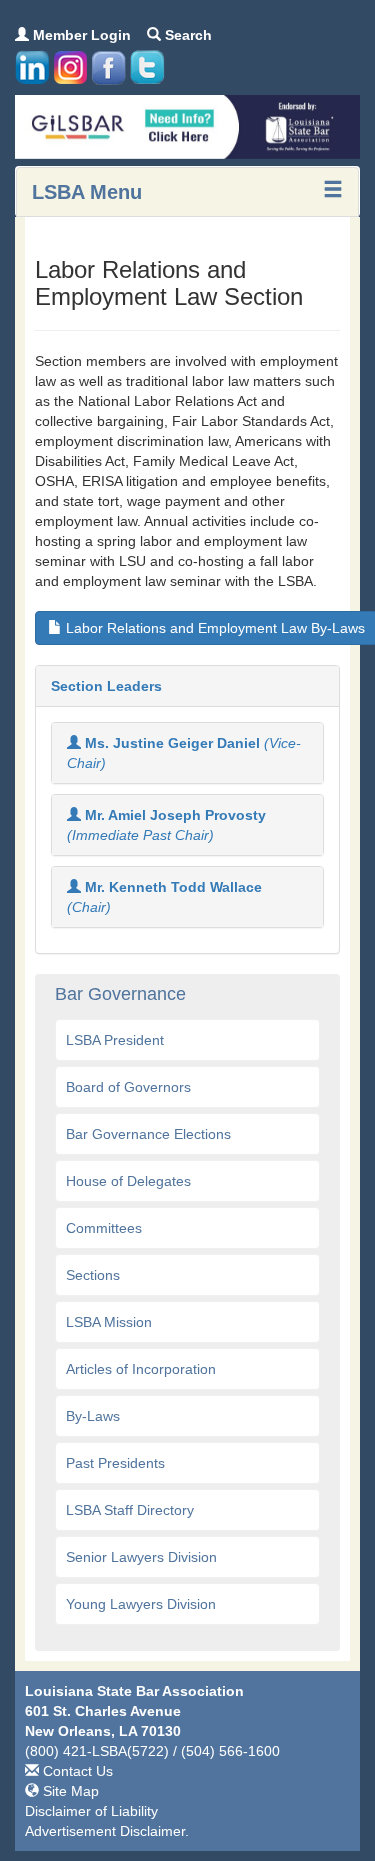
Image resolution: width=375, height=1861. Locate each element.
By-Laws (93, 1416)
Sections (93, 1275)
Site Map (69, 1791)
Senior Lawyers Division (141, 1557)
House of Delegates (128, 1181)
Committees (104, 1228)
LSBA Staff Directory (130, 1510)
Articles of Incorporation (141, 1369)
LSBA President (115, 1040)
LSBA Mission (109, 1322)
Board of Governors (128, 1087)
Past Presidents (115, 1463)
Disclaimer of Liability (91, 1811)
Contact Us (76, 1771)
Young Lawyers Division (141, 1604)
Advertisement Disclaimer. (107, 1831)
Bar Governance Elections (148, 1134)
